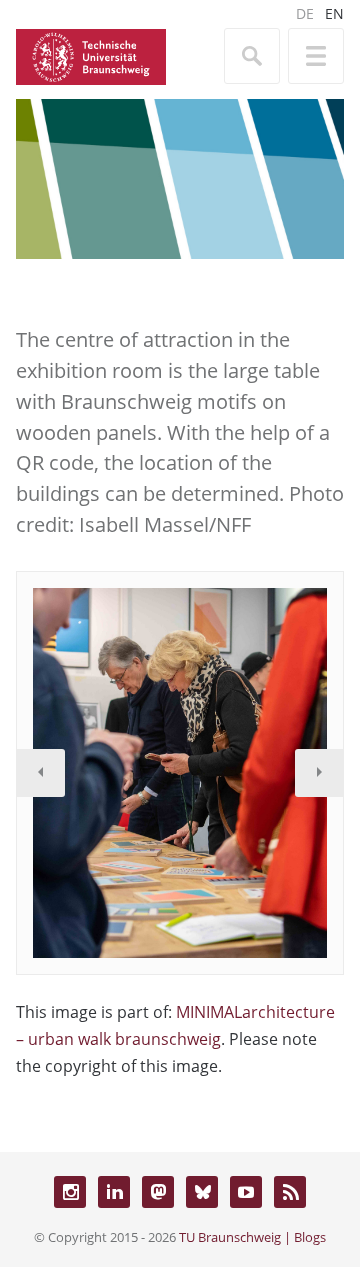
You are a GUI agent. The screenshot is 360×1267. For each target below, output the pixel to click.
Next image (319, 773)
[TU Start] (91, 55)
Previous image (41, 773)
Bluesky (202, 1192)
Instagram (70, 1192)
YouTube (246, 1192)
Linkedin (114, 1192)
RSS (290, 1192)
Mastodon (158, 1192)
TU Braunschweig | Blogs (252, 1237)
